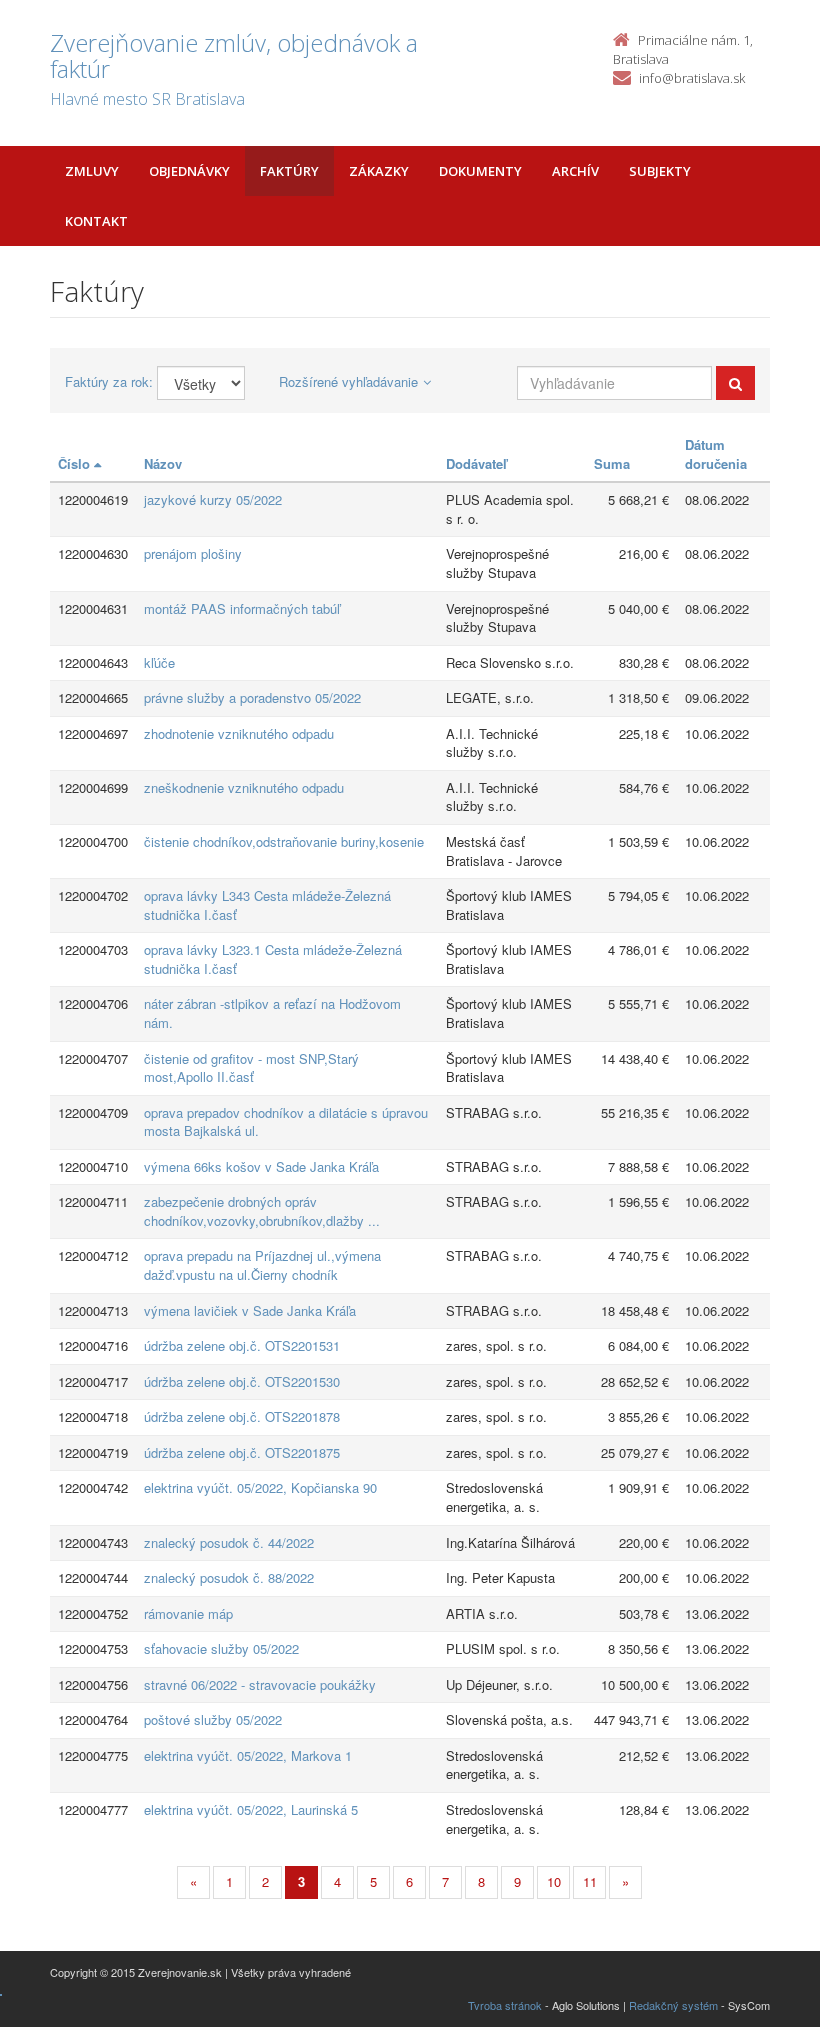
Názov (163, 463)
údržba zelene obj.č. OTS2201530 (242, 1381)
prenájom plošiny (193, 553)
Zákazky (379, 171)
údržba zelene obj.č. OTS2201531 (242, 1345)
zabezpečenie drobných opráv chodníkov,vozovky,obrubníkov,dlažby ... (262, 1211)
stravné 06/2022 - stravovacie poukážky (260, 1684)
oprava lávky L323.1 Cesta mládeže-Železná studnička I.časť (273, 959)
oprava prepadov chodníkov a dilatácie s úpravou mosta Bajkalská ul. (286, 1122)
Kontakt (96, 221)
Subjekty (660, 171)
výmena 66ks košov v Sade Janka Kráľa (261, 1166)
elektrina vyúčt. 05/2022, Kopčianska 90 (260, 1487)
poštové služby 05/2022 (213, 1719)
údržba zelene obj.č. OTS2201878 (242, 1416)
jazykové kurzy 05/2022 (213, 499)
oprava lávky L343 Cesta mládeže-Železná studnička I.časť (267, 905)
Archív (575, 171)
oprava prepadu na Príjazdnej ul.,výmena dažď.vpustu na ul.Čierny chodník (262, 1265)
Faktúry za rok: (109, 382)
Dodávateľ (476, 463)
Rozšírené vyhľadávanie (348, 381)
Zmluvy (92, 171)
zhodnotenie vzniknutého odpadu (239, 733)
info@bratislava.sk (692, 78)
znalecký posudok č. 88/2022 (229, 1577)
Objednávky (189, 171)
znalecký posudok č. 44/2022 (229, 1542)
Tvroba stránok (505, 2005)
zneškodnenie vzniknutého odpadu (244, 787)
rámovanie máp (188, 1613)
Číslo (76, 463)
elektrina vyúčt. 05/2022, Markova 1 (248, 1755)
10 (554, 1881)
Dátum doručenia (716, 454)
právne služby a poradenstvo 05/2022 (252, 697)
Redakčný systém (673, 2005)
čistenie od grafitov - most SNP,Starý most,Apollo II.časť (251, 1068)
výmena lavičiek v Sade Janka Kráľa (250, 1310)
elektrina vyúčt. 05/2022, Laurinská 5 (251, 1809)
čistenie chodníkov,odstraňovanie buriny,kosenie (284, 841)
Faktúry (289, 171)
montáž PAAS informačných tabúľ (242, 608)
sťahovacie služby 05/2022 (221, 1648)
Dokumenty (480, 171)
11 (590, 1881)
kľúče (159, 662)
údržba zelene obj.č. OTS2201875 (242, 1452)
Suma (612, 463)
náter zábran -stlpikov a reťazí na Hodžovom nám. (272, 1013)
